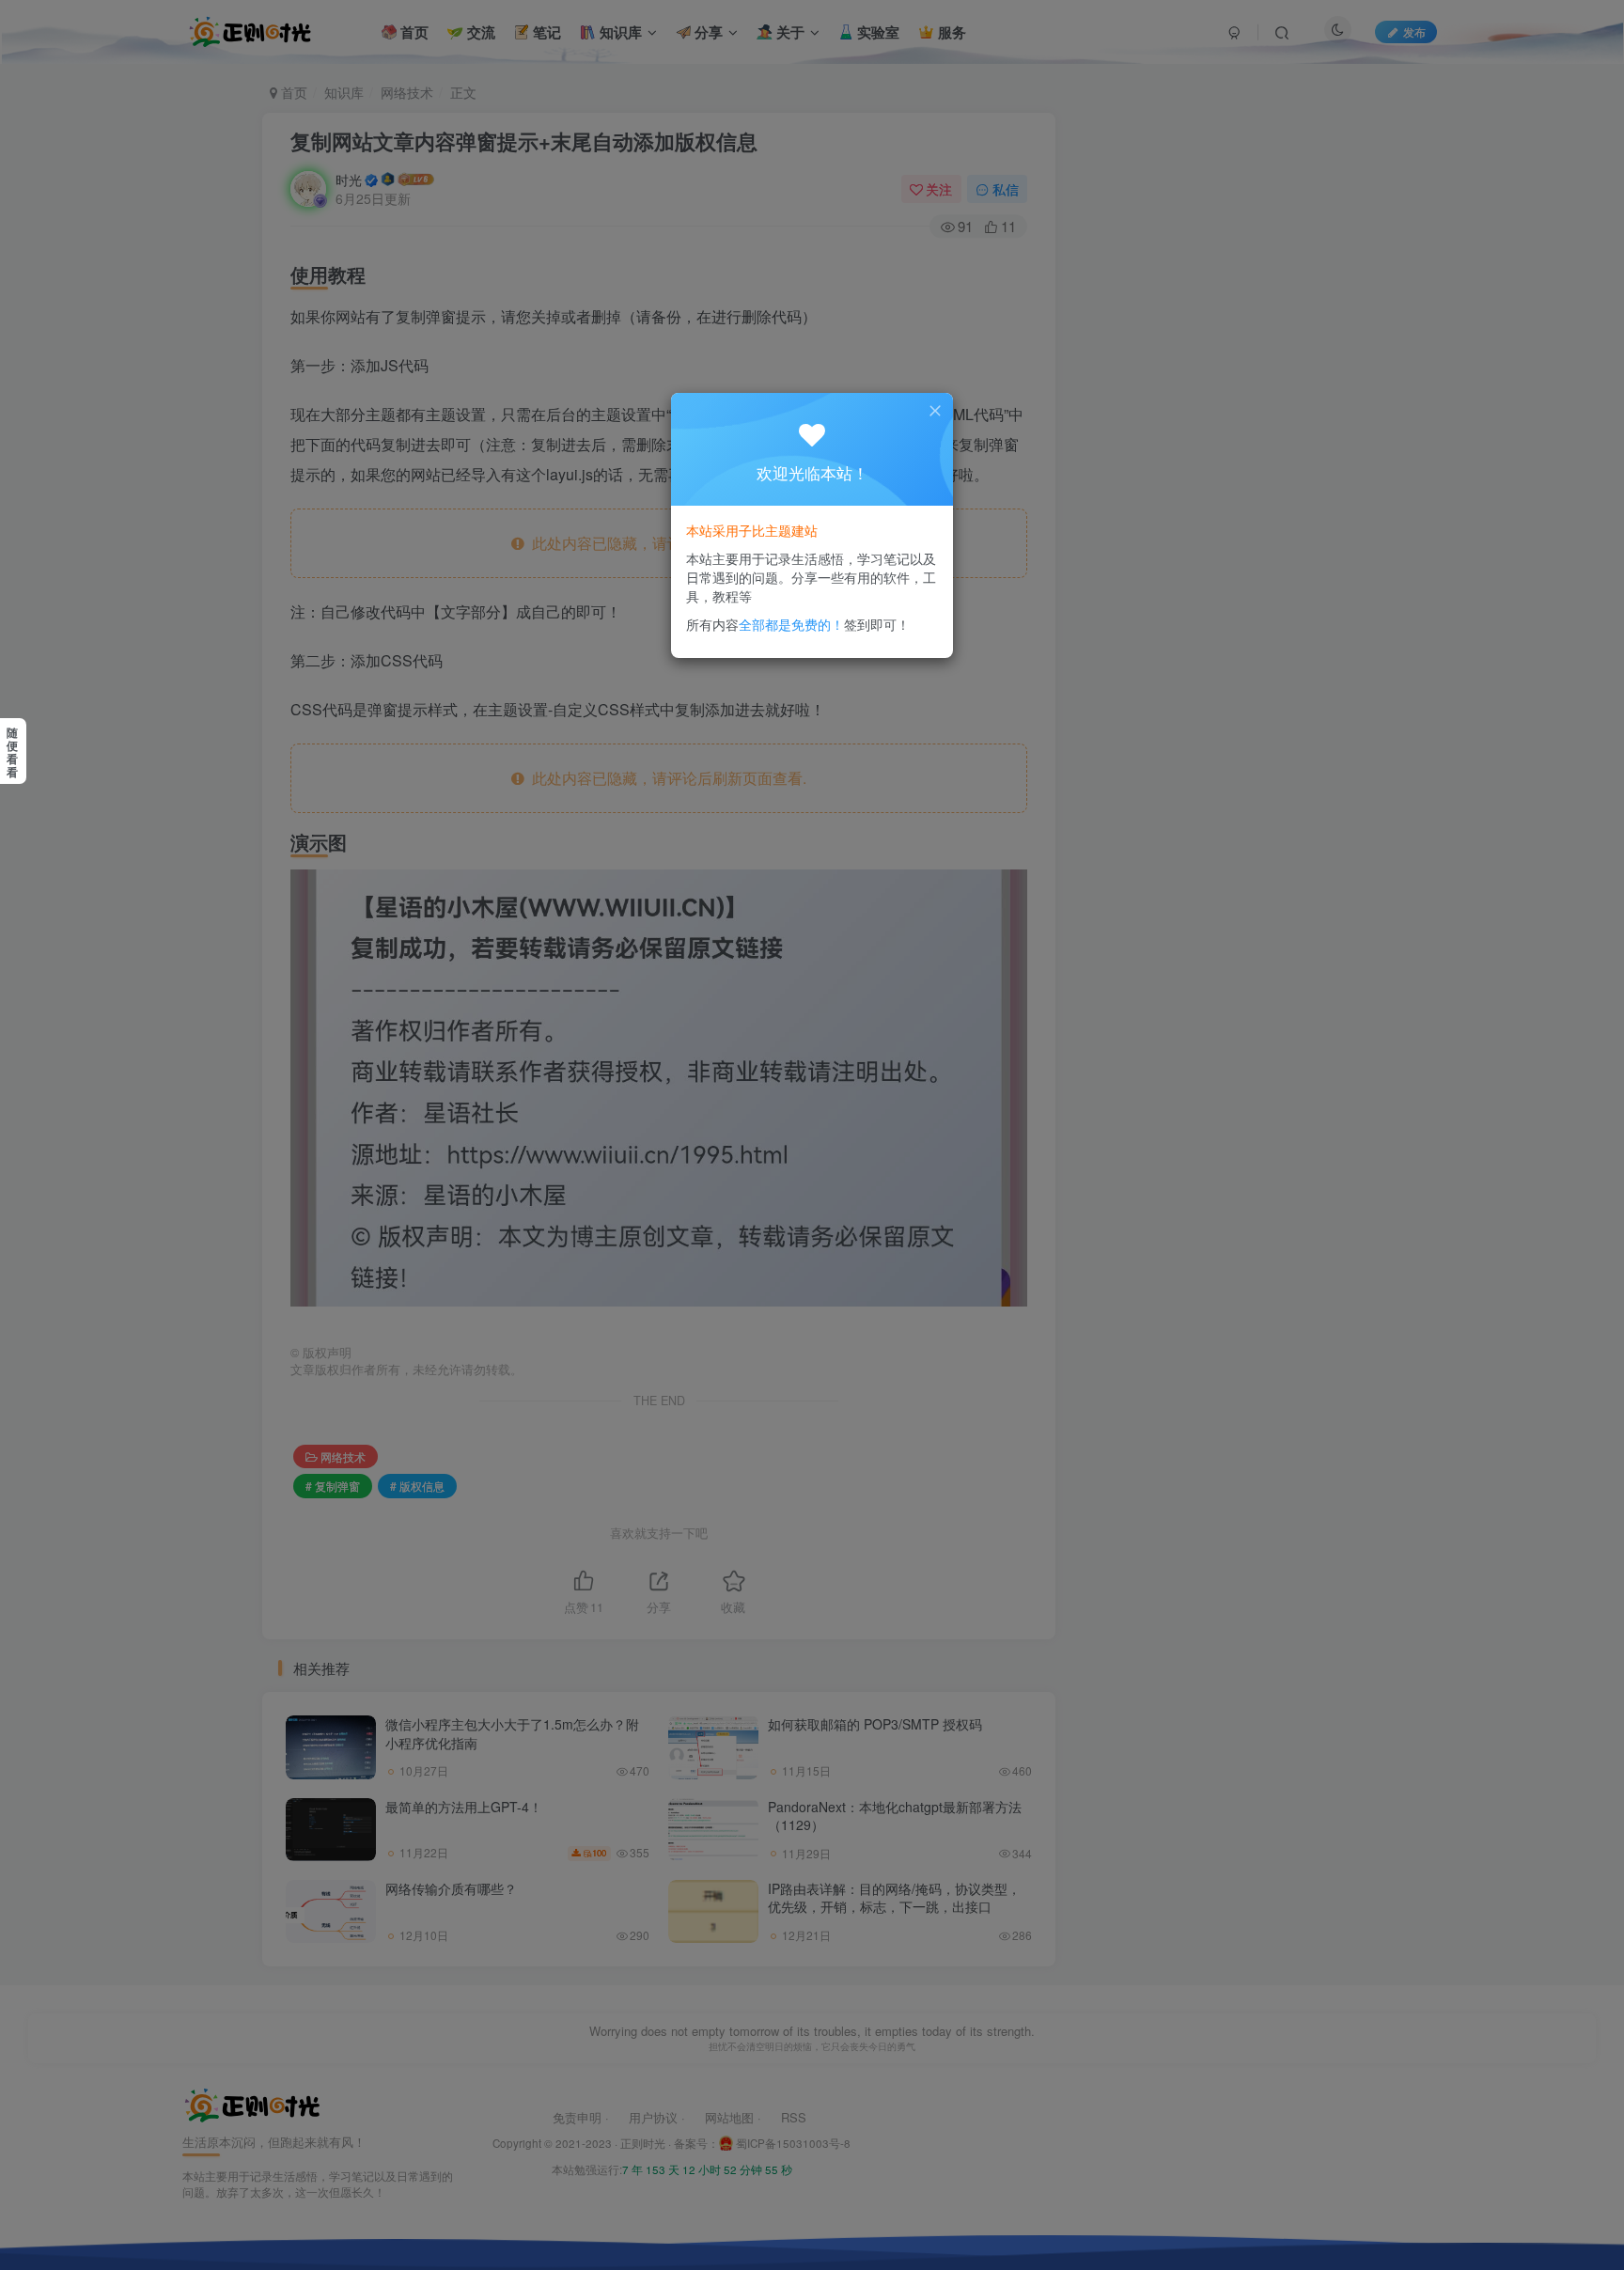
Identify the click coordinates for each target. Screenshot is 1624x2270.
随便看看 (12, 752)
